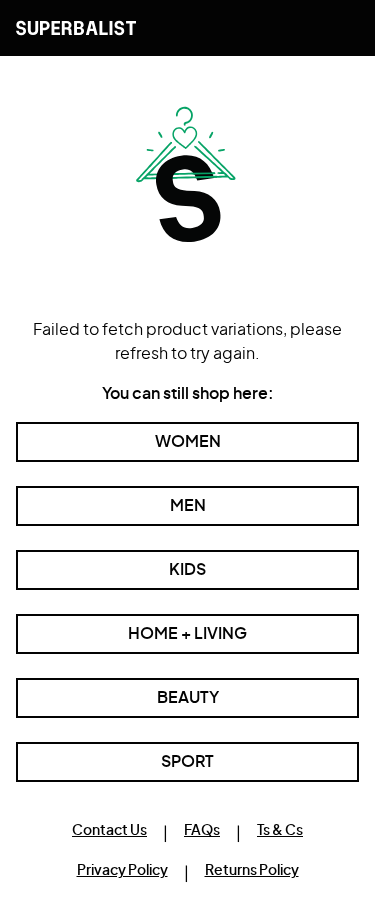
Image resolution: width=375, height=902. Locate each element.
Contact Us (109, 831)
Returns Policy (252, 871)
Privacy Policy (122, 871)
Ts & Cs (280, 831)
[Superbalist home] (76, 28)
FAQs (202, 831)
